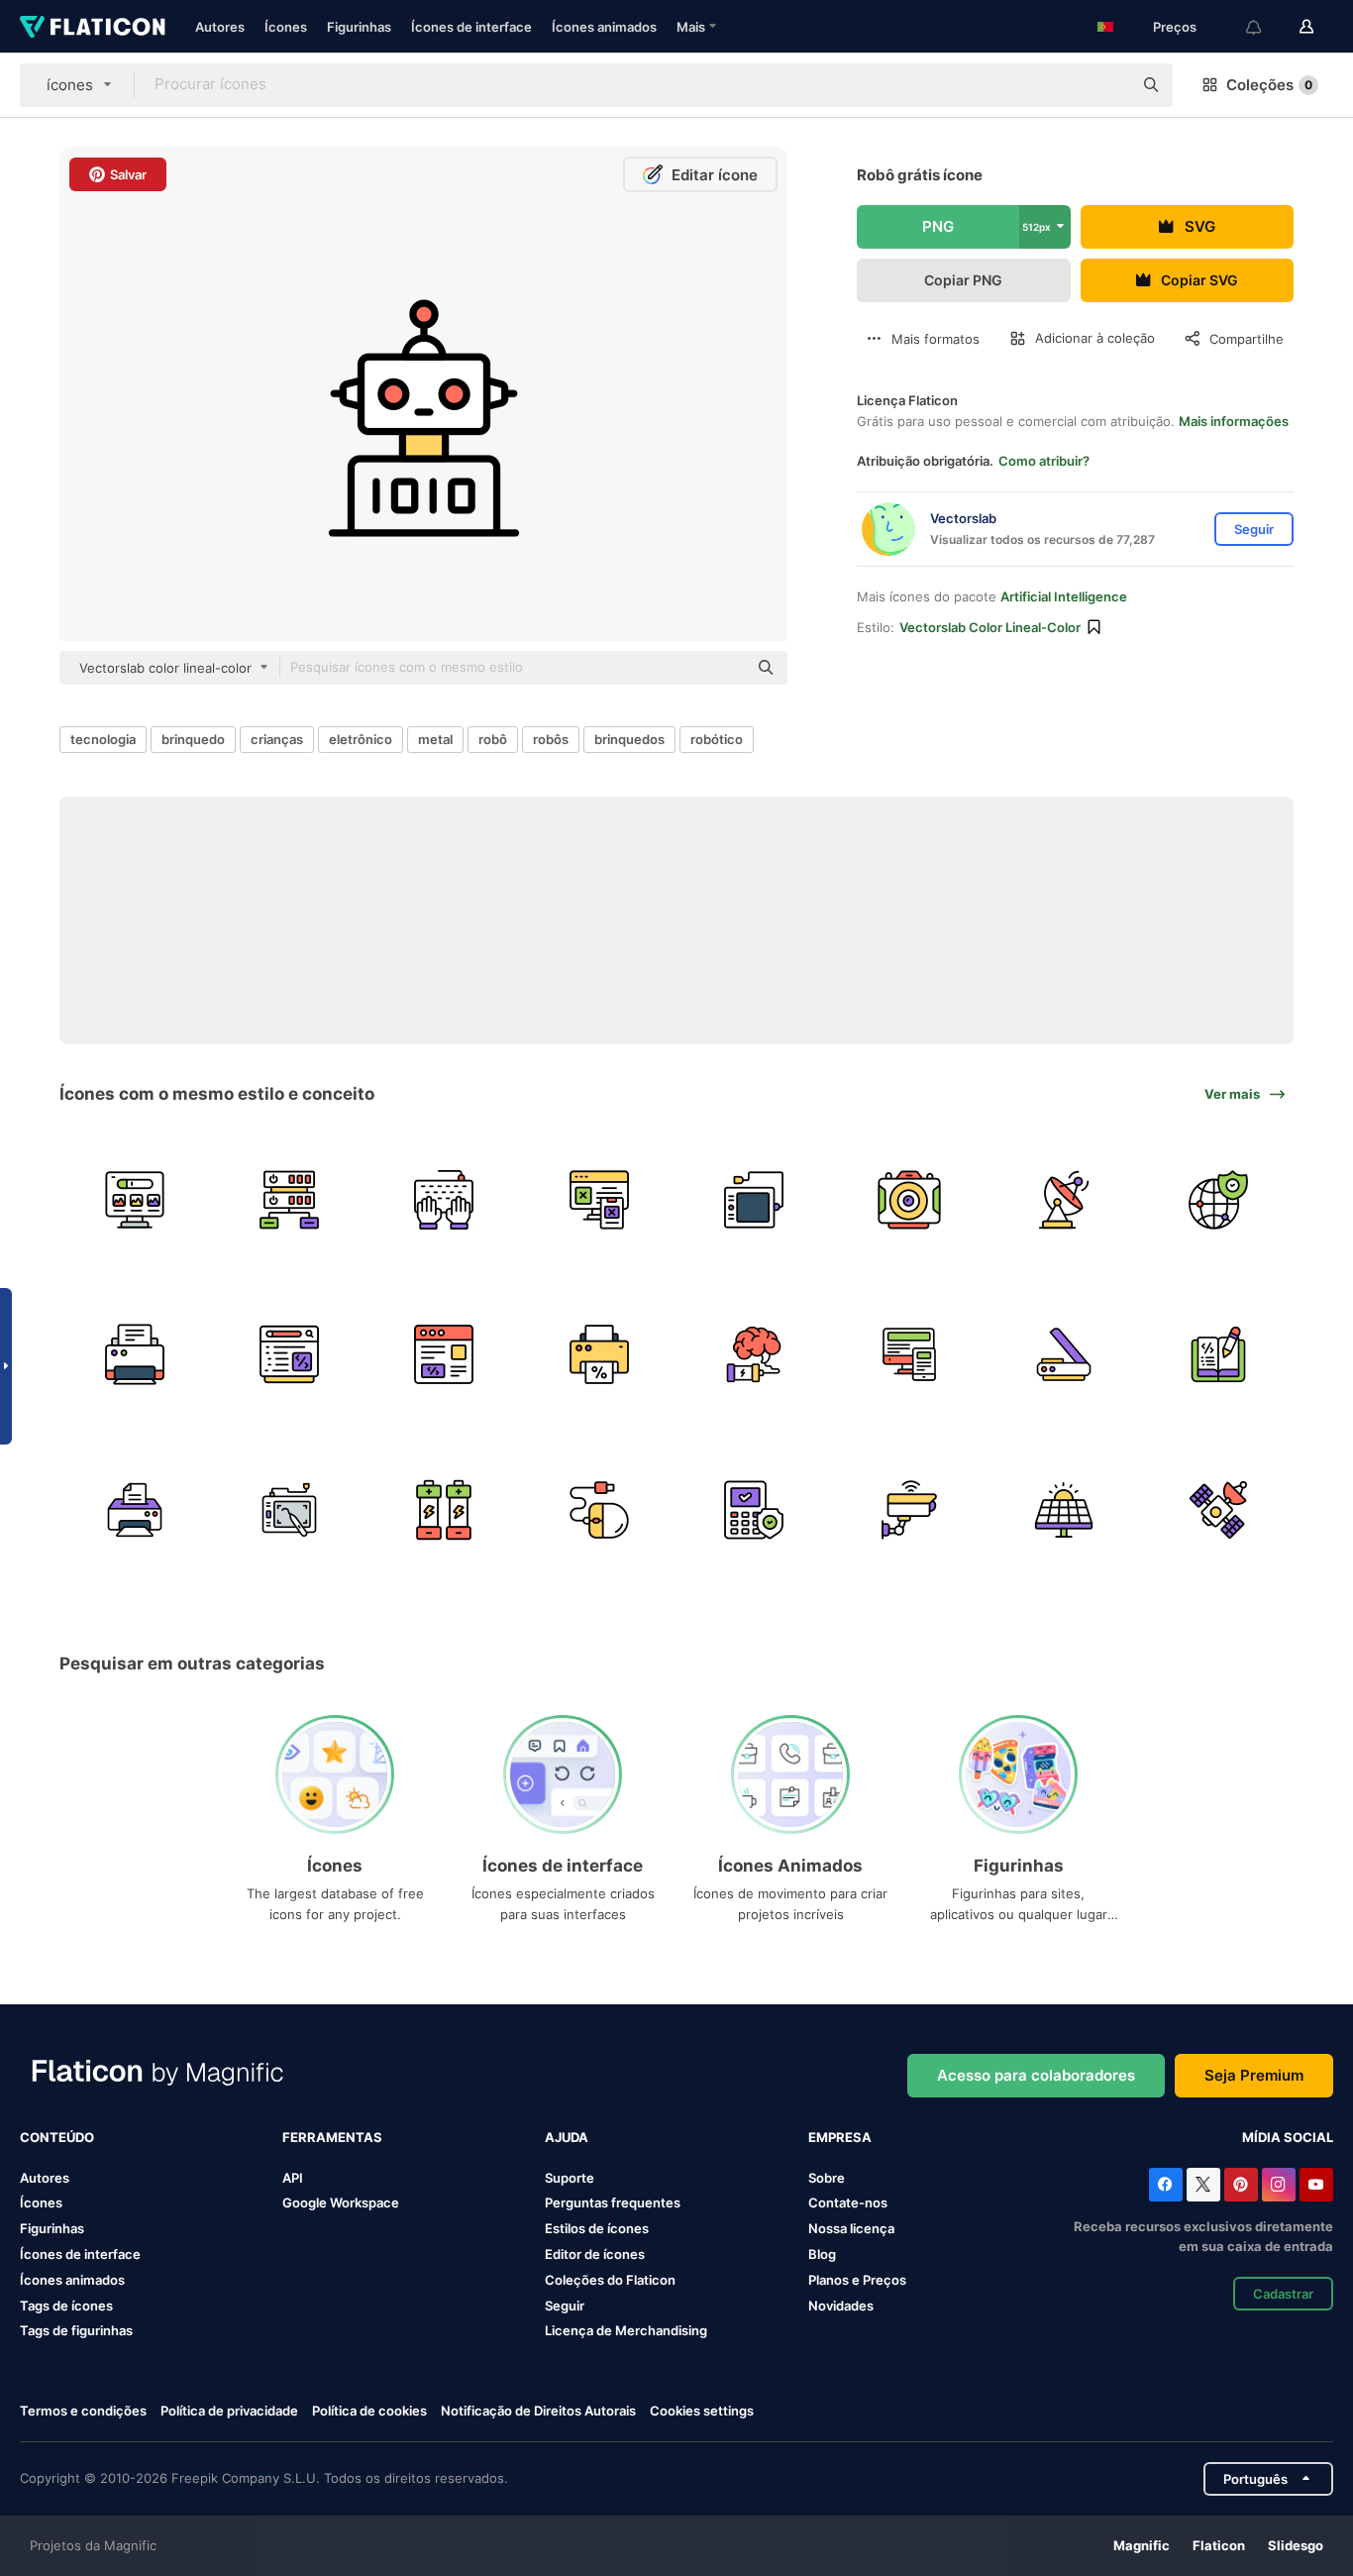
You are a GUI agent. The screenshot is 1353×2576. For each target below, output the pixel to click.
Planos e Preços (857, 2280)
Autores (220, 27)
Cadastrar (1283, 2294)
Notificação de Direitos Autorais (538, 2411)
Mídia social (1288, 2137)
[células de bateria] (444, 1509)
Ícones (286, 27)
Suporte (570, 2178)
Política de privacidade (229, 2411)
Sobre (827, 2178)
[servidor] (289, 1199)
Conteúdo (57, 2137)
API (293, 2178)
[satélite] (1063, 1199)
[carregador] (754, 1199)
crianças (277, 739)
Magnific (1142, 2545)
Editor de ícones (595, 2254)
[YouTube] (1316, 2185)
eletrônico (361, 739)
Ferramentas (332, 2137)
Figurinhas (359, 27)
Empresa (840, 2137)
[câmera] (909, 1199)
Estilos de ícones (597, 2228)
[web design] (599, 1199)
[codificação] (1219, 1355)
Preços (1175, 27)
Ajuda (567, 2137)
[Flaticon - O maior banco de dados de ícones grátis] (93, 27)
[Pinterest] (1241, 2185)
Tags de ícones (66, 2306)
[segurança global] (1219, 1199)
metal (435, 739)
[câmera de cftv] (909, 1509)
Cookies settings (702, 2411)
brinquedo (193, 739)
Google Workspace (341, 2202)
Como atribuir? (1044, 461)
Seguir (565, 2306)
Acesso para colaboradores (1036, 2075)
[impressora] (134, 1355)
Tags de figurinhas (76, 2330)
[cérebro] (754, 1355)
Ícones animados (604, 27)
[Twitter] (1203, 2185)
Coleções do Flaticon (610, 2280)
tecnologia (103, 739)
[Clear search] (1107, 85)
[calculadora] (754, 1509)
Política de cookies (369, 2411)
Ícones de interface (471, 27)
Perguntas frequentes (613, 2202)
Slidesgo (1296, 2545)
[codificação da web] (289, 1355)
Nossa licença (851, 2228)
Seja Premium (1254, 2075)
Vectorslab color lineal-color (990, 627)
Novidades (841, 2306)
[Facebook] (1166, 2185)
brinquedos (629, 739)
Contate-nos (848, 2202)
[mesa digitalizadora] (289, 1509)
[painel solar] (1063, 1509)
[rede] (134, 1199)
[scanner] (1063, 1355)
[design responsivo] (909, 1355)
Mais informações (1234, 421)
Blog (822, 2254)
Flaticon (1219, 2545)
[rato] (599, 1509)
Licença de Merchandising (626, 2330)
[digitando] (444, 1199)
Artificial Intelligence (1064, 596)
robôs (551, 739)
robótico (717, 739)
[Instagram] (1279, 2185)
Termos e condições (83, 2411)
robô (493, 739)
